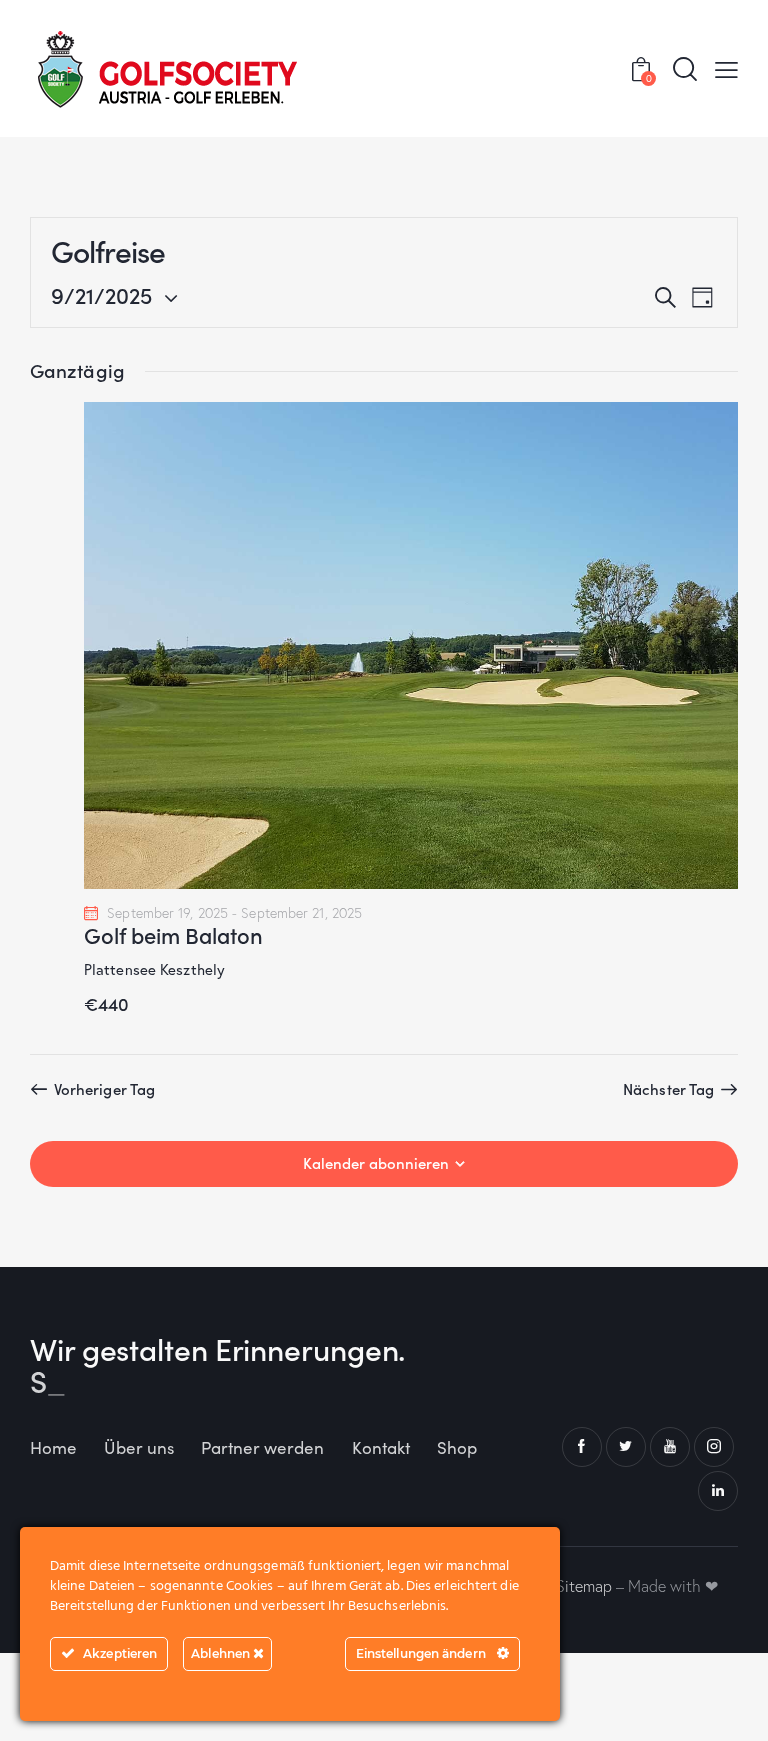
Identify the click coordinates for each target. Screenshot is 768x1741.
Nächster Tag (668, 1089)
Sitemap (584, 1586)
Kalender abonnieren (376, 1163)
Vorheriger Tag (104, 1089)
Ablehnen (222, 1653)
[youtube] (670, 1447)
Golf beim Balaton (173, 935)
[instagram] (714, 1447)
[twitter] (626, 1447)
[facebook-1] (582, 1447)
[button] (726, 68)
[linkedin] (718, 1491)
